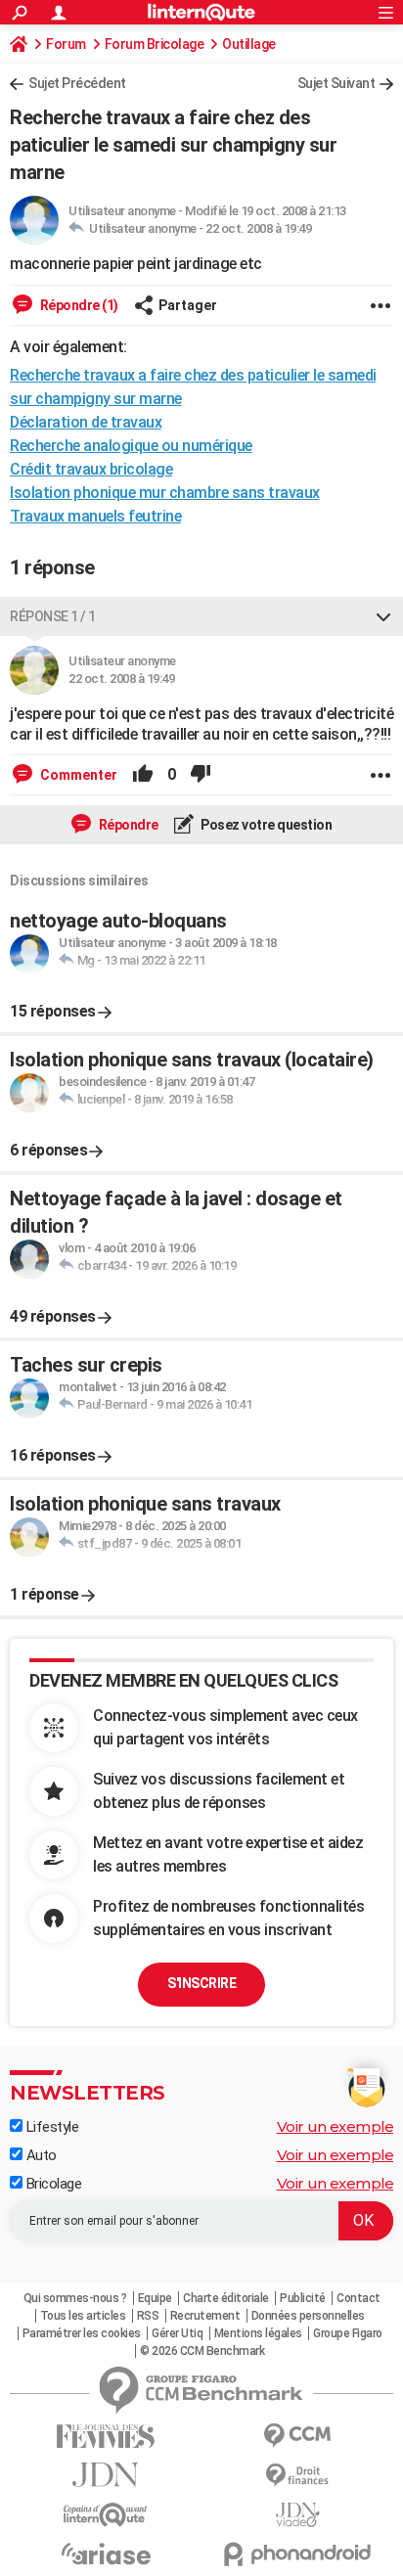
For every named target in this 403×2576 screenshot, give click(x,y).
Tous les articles (83, 2316)
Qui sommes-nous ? (75, 2298)
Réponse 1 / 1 (53, 616)
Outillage (249, 44)
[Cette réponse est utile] (143, 775)
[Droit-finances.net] (297, 2476)
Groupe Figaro (348, 2333)
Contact (358, 2298)
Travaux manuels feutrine (95, 516)
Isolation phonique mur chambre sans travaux (165, 493)
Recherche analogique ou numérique (131, 446)
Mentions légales (258, 2333)
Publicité (303, 2298)
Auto (40, 2155)
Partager (188, 305)
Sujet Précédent (77, 83)
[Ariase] (106, 2553)
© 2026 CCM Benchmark (202, 2351)
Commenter (77, 775)
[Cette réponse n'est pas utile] (201, 775)
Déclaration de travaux (86, 422)
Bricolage (52, 2184)
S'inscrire (201, 1983)
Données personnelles (308, 2316)
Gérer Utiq (177, 2333)
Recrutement (205, 2316)
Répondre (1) (78, 305)
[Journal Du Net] (106, 2475)
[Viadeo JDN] (297, 2515)
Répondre (127, 825)
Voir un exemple (336, 2126)
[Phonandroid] (297, 2554)
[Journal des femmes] (106, 2437)
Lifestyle (50, 2127)
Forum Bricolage (155, 44)
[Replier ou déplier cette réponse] (383, 616)
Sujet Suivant (336, 83)
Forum (66, 44)
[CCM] (297, 2436)
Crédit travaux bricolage (91, 469)
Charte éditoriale (226, 2298)
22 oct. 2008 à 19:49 (258, 228)
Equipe (155, 2298)
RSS (148, 2316)
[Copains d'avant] (106, 2515)
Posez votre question (266, 825)
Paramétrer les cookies (82, 2333)
